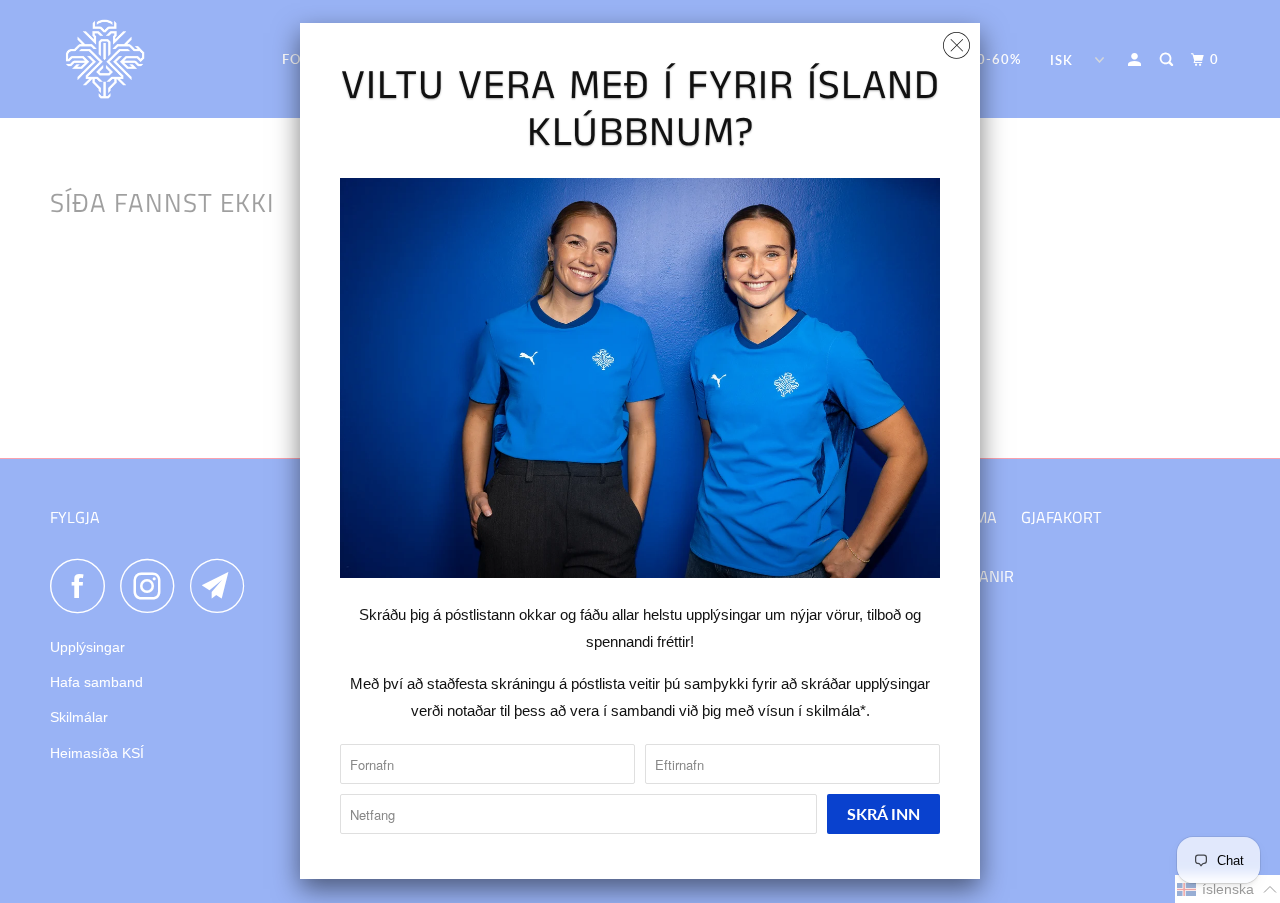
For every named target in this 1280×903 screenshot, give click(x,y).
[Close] (956, 40)
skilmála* (836, 710)
